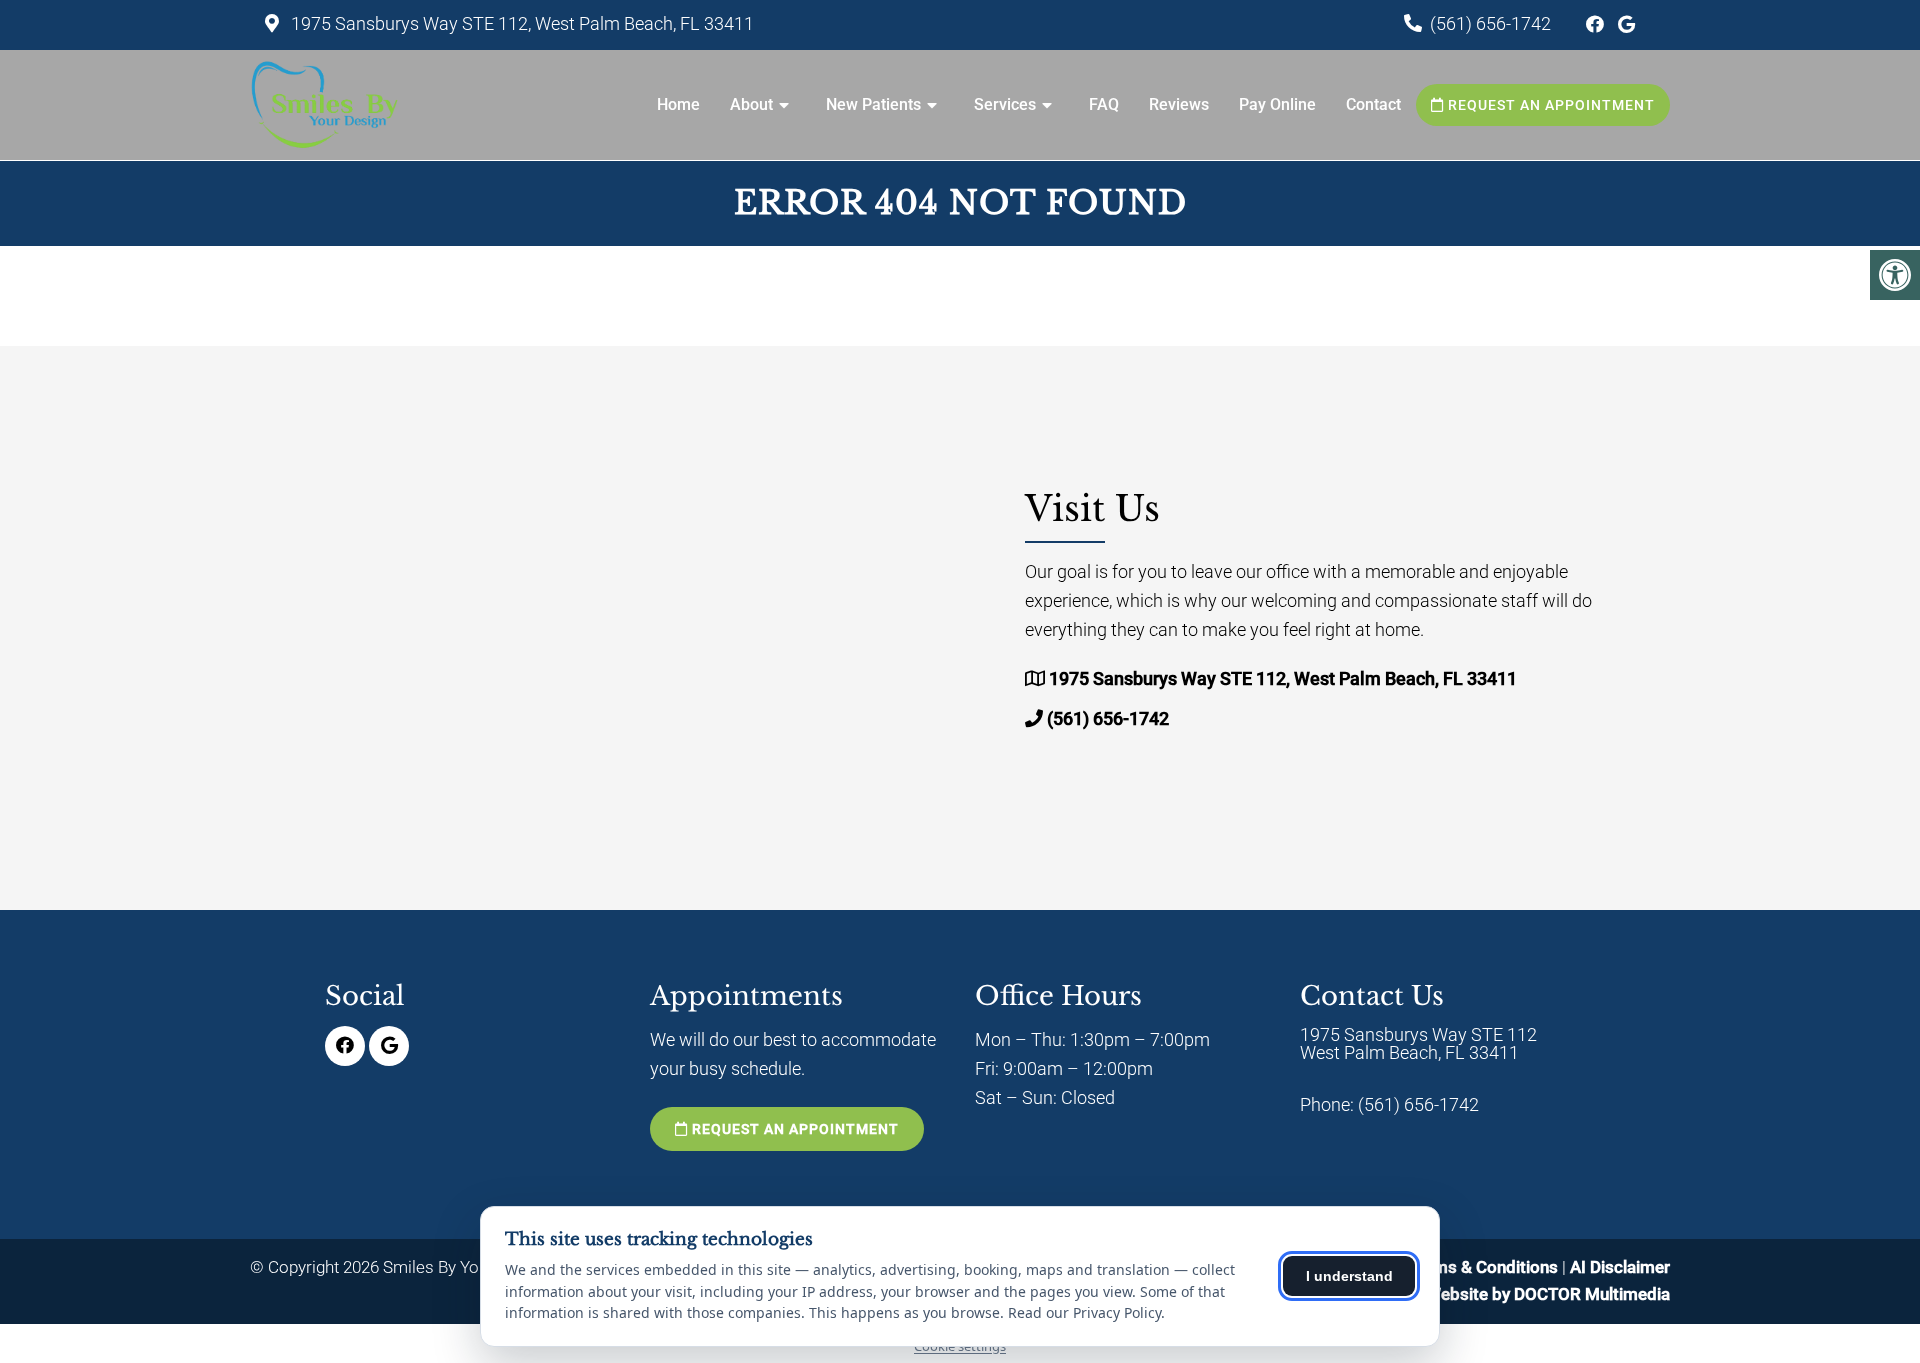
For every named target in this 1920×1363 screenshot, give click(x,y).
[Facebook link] (1597, 24)
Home (678, 104)
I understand (1349, 1276)
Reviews (1179, 104)
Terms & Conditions (1485, 1267)
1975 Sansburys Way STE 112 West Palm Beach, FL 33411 (1418, 1044)
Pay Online (1277, 104)
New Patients (873, 104)
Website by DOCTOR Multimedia (1548, 1294)
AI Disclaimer (1620, 1267)
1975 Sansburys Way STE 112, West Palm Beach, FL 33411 (520, 23)
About (751, 104)
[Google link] (1626, 24)
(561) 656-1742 (1490, 23)
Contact (1373, 104)
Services (1005, 104)
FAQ (1104, 104)
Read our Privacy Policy (1084, 1312)
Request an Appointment (1549, 105)
